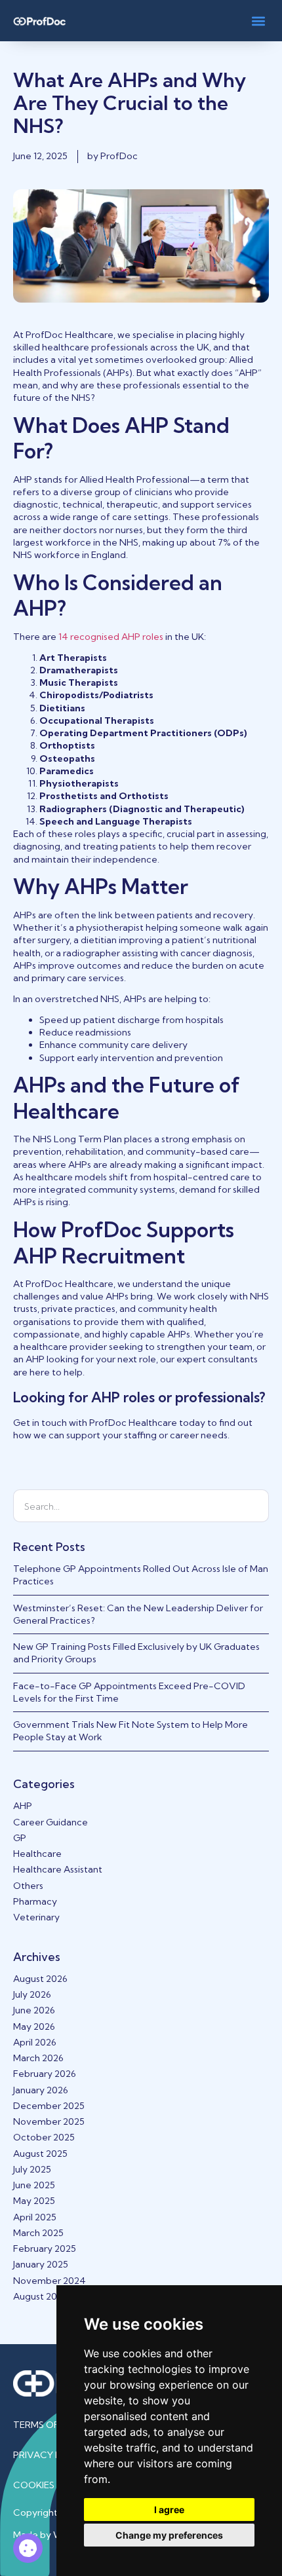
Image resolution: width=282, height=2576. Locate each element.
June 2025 (34, 2185)
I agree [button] (169, 2510)
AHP (23, 1806)
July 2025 (32, 2169)
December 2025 (49, 2106)
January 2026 (41, 2090)
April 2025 (35, 2217)
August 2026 (40, 1979)
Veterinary (36, 1917)
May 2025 (34, 2201)
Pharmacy (35, 1901)
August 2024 (41, 2296)
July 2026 (32, 1994)
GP (20, 1838)
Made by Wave (46, 2535)
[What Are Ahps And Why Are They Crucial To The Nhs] (28, 2548)
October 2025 (44, 2137)
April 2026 (35, 2042)
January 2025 (41, 2264)
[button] (258, 21)
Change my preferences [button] (169, 2535)
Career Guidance (50, 1822)
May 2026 (34, 2026)
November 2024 (50, 2281)
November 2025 (49, 2121)
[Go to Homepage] (39, 21)
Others (28, 1886)
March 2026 (38, 2058)
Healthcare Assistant (58, 1869)
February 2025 (45, 2249)
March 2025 (38, 2233)
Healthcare (37, 1854)
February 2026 (45, 2074)
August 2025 (40, 2154)
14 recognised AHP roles (111, 637)
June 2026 (34, 2010)
